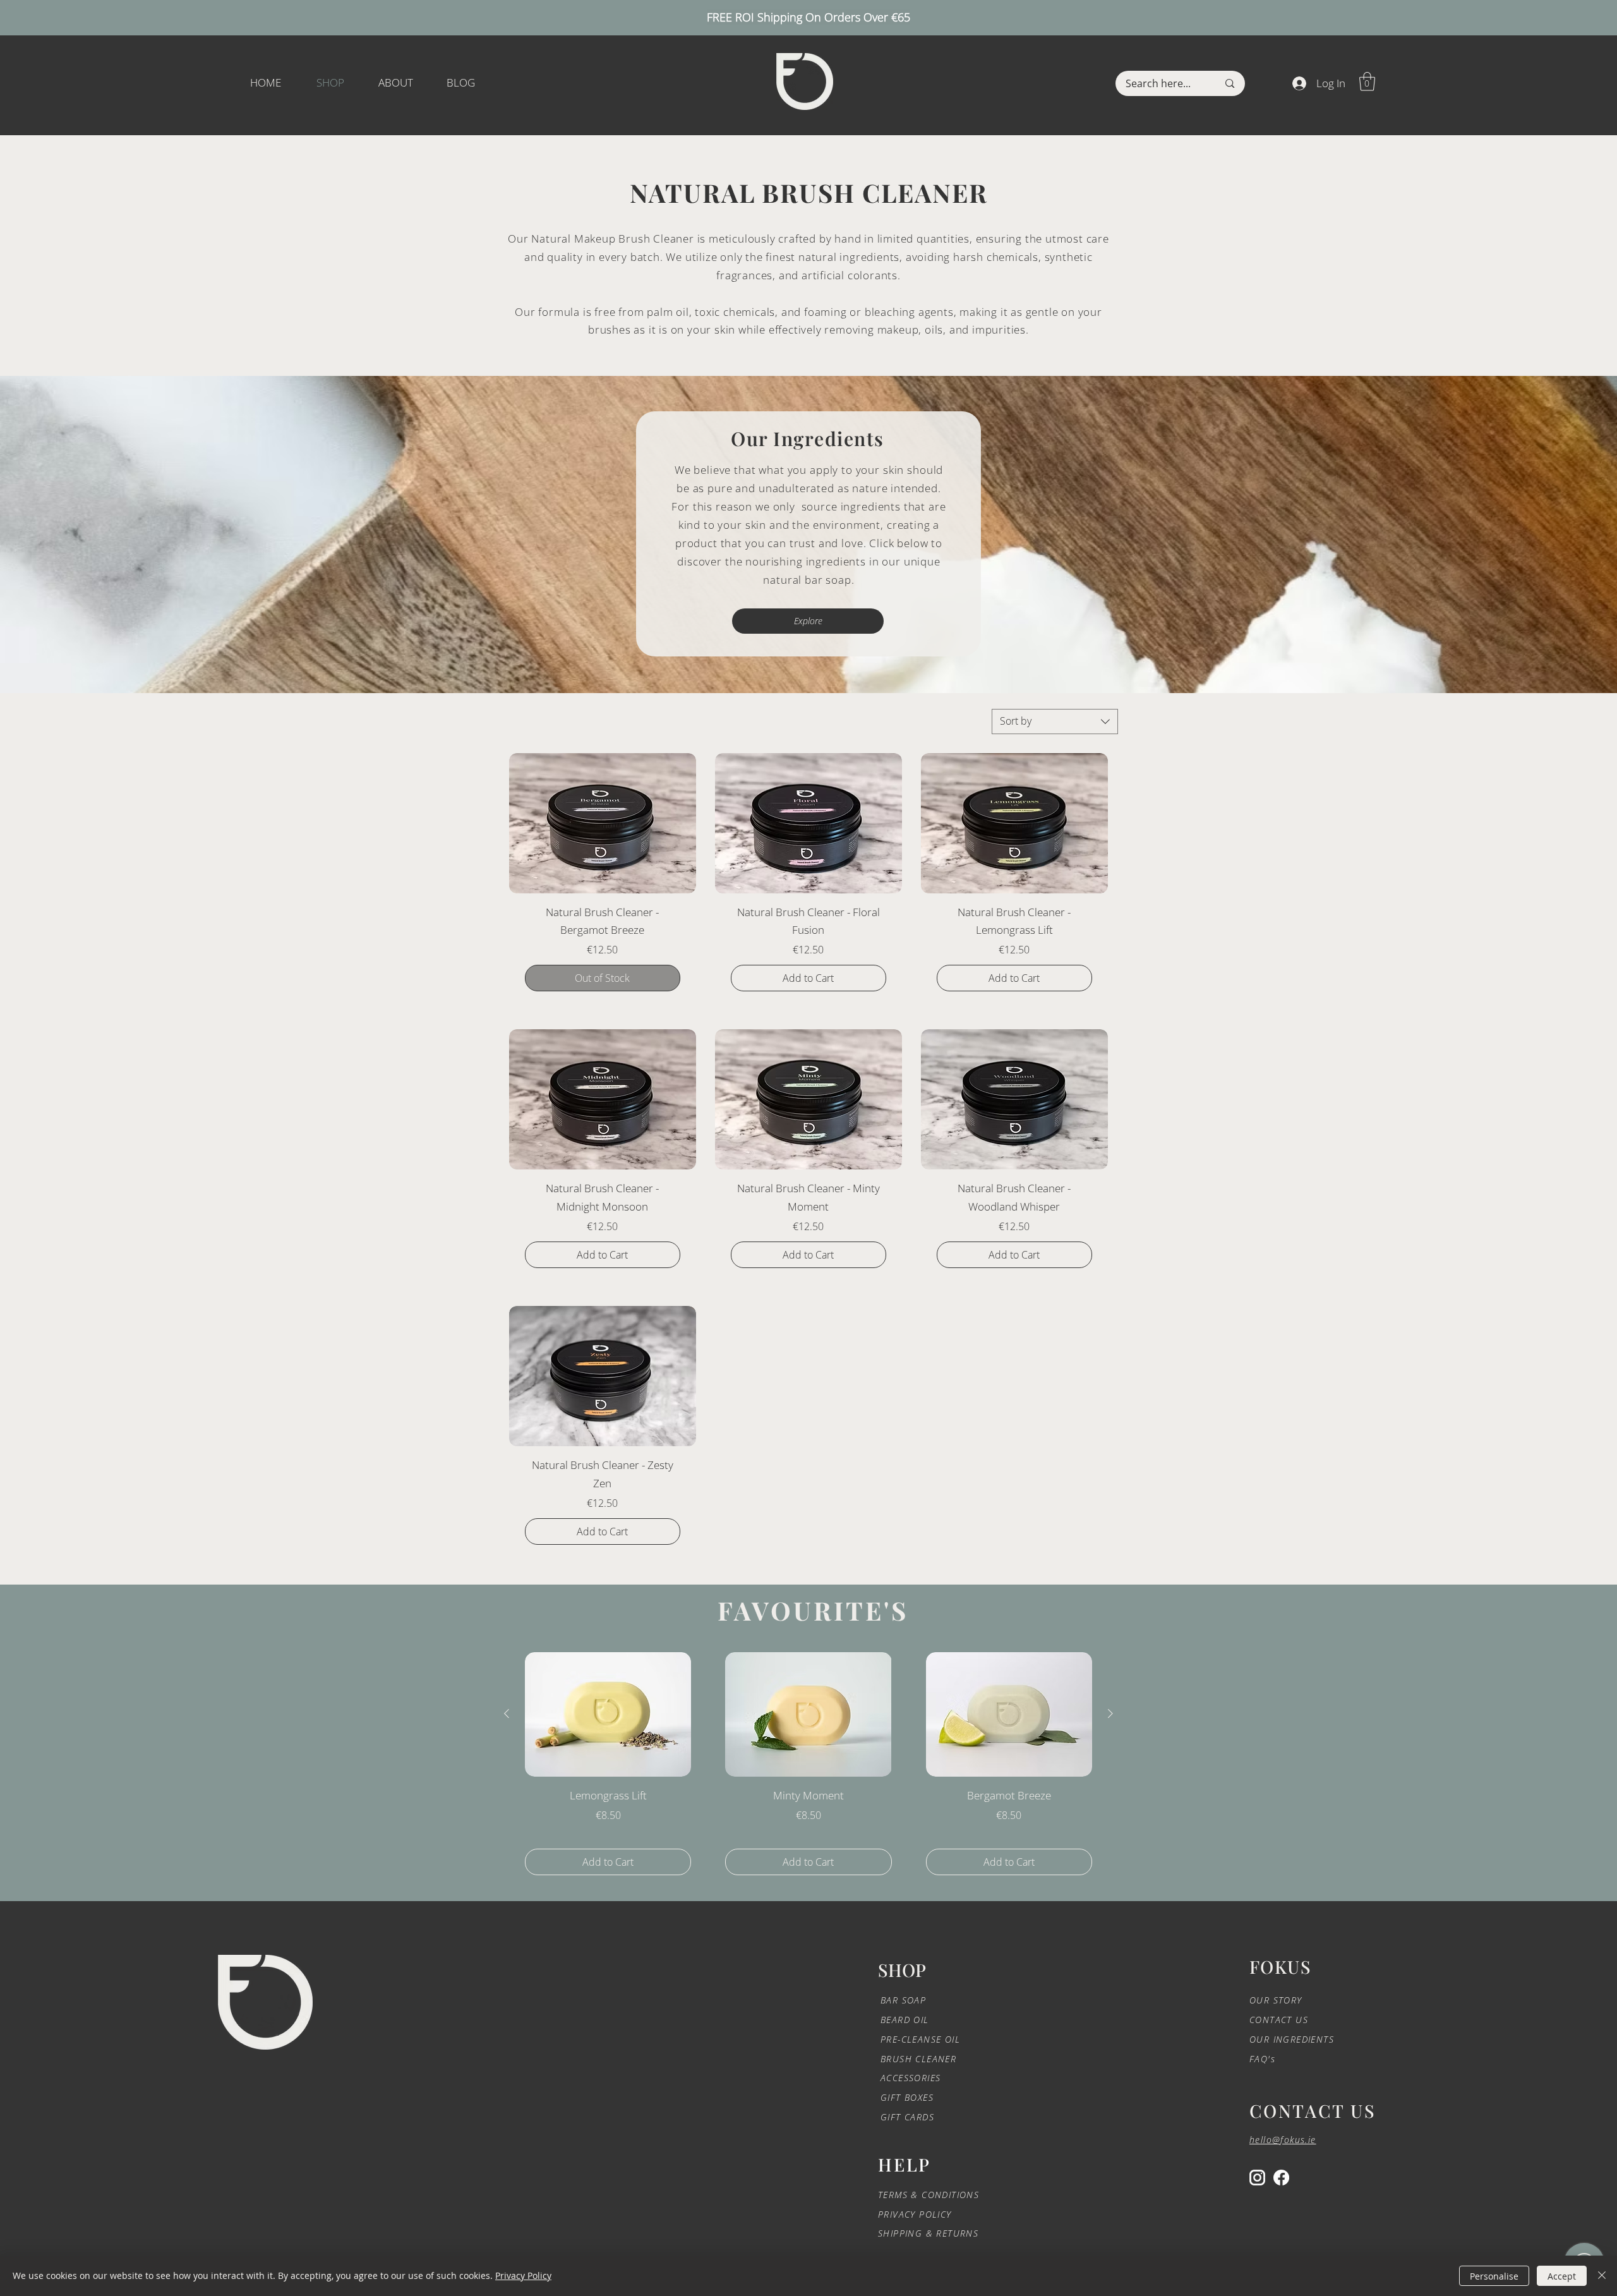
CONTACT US (1279, 2020)
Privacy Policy (523, 2275)
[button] (1367, 82)
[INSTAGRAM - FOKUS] (1257, 2178)
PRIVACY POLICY (917, 2214)
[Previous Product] (507, 1713)
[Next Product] (1110, 1713)
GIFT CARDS (907, 2117)
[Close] (1602, 2276)
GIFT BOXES (907, 2097)
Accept (1562, 2276)
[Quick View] (608, 1714)
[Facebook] (1281, 2178)
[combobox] (1055, 722)
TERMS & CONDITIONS (929, 2195)
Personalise (1494, 2276)
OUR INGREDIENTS (1292, 2039)
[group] (808, 1764)
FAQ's (1262, 2059)
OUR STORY (1276, 2000)
